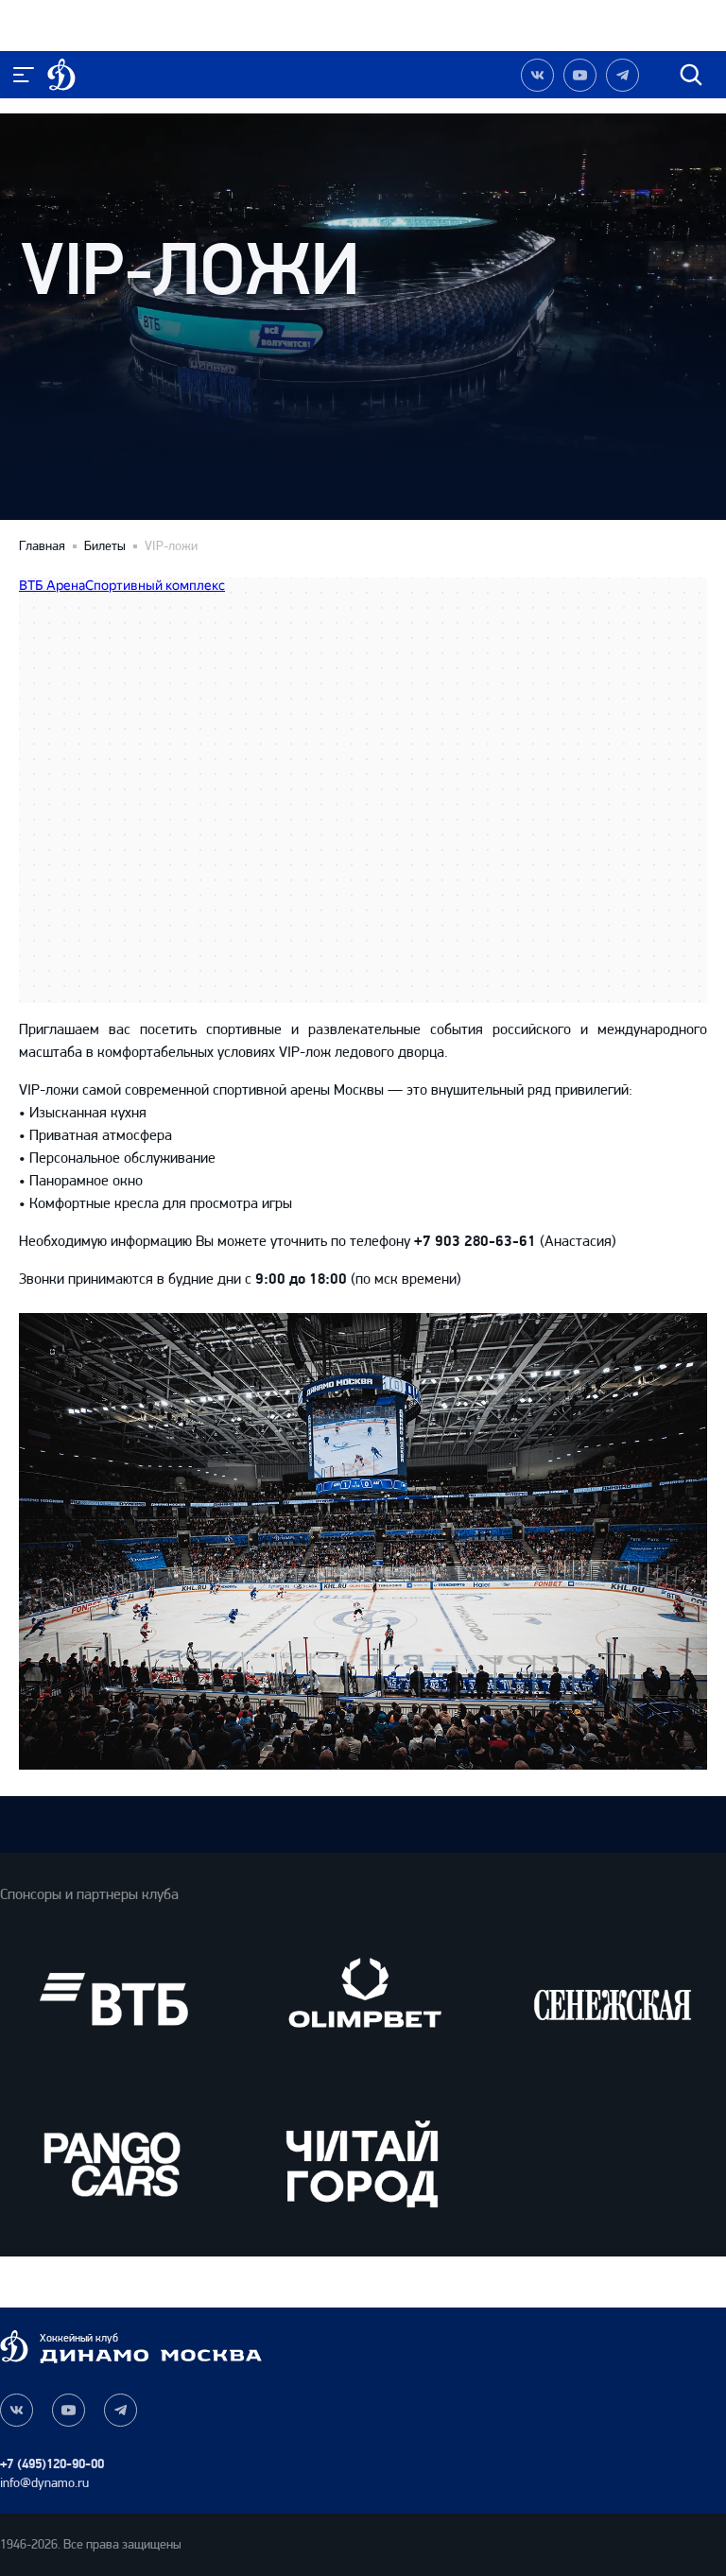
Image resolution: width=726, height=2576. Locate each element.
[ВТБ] (113, 1999)
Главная (42, 546)
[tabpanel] (363, 1541)
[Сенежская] (613, 1999)
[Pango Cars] (113, 2163)
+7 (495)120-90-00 (52, 2464)
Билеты (105, 546)
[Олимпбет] (363, 1999)
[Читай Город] (363, 2163)
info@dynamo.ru (44, 2483)
